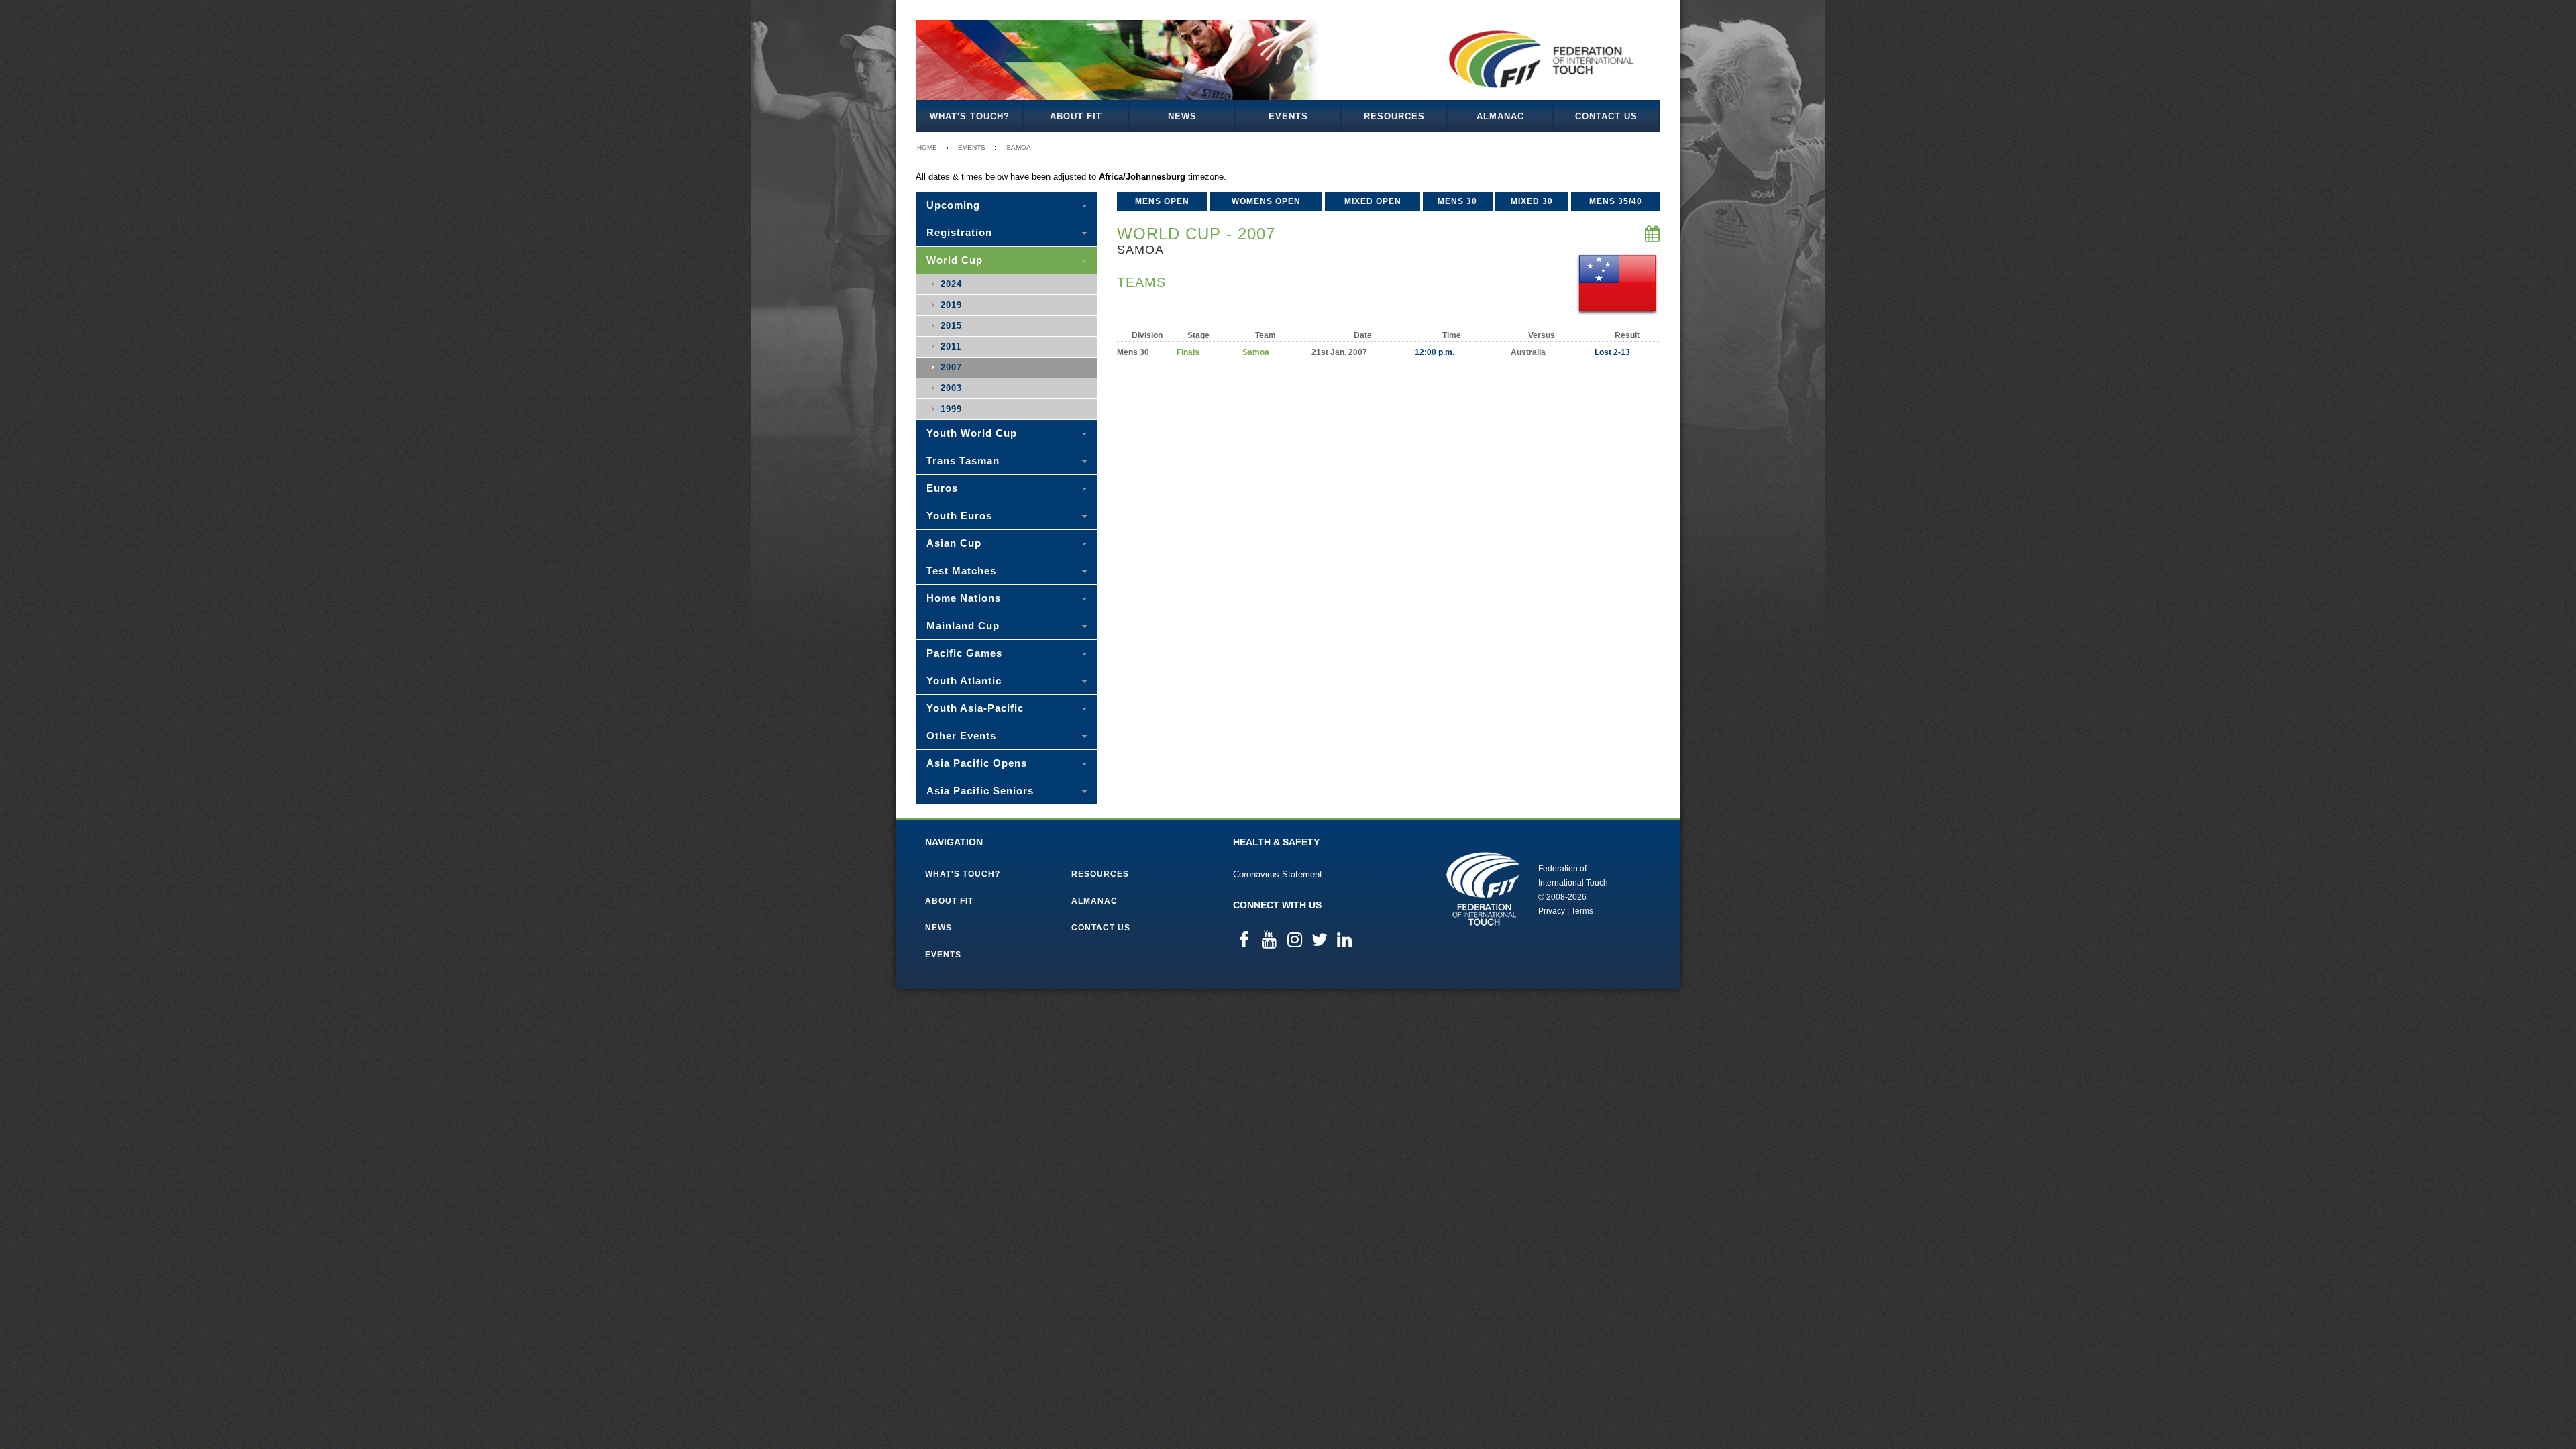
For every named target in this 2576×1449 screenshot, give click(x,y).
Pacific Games (964, 653)
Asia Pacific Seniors (980, 791)
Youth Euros (959, 516)
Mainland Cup (963, 626)
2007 (951, 367)
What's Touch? (970, 116)
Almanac (1500, 116)
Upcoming (953, 205)
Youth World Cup (972, 433)
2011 (951, 346)
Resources (1394, 116)
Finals (1188, 352)
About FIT (1076, 116)
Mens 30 (1457, 201)
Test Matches (961, 571)
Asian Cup (954, 543)
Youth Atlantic (964, 681)
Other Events (961, 736)
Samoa (1019, 147)
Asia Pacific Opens (977, 763)
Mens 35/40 (1616, 201)
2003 (951, 388)
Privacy (1552, 911)
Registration (959, 232)
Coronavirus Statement (1278, 874)
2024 (951, 284)
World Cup (955, 260)
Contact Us (1606, 116)
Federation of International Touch (1483, 889)
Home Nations (964, 598)
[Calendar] (1653, 234)
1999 (951, 409)
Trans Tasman (963, 461)
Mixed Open (1373, 201)
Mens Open (1162, 201)
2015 (951, 326)
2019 (951, 305)
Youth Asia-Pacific (975, 708)
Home (927, 147)
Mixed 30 (1532, 201)
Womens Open (1266, 201)
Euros (942, 488)
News (1182, 116)
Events (1288, 116)
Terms (1582, 911)
